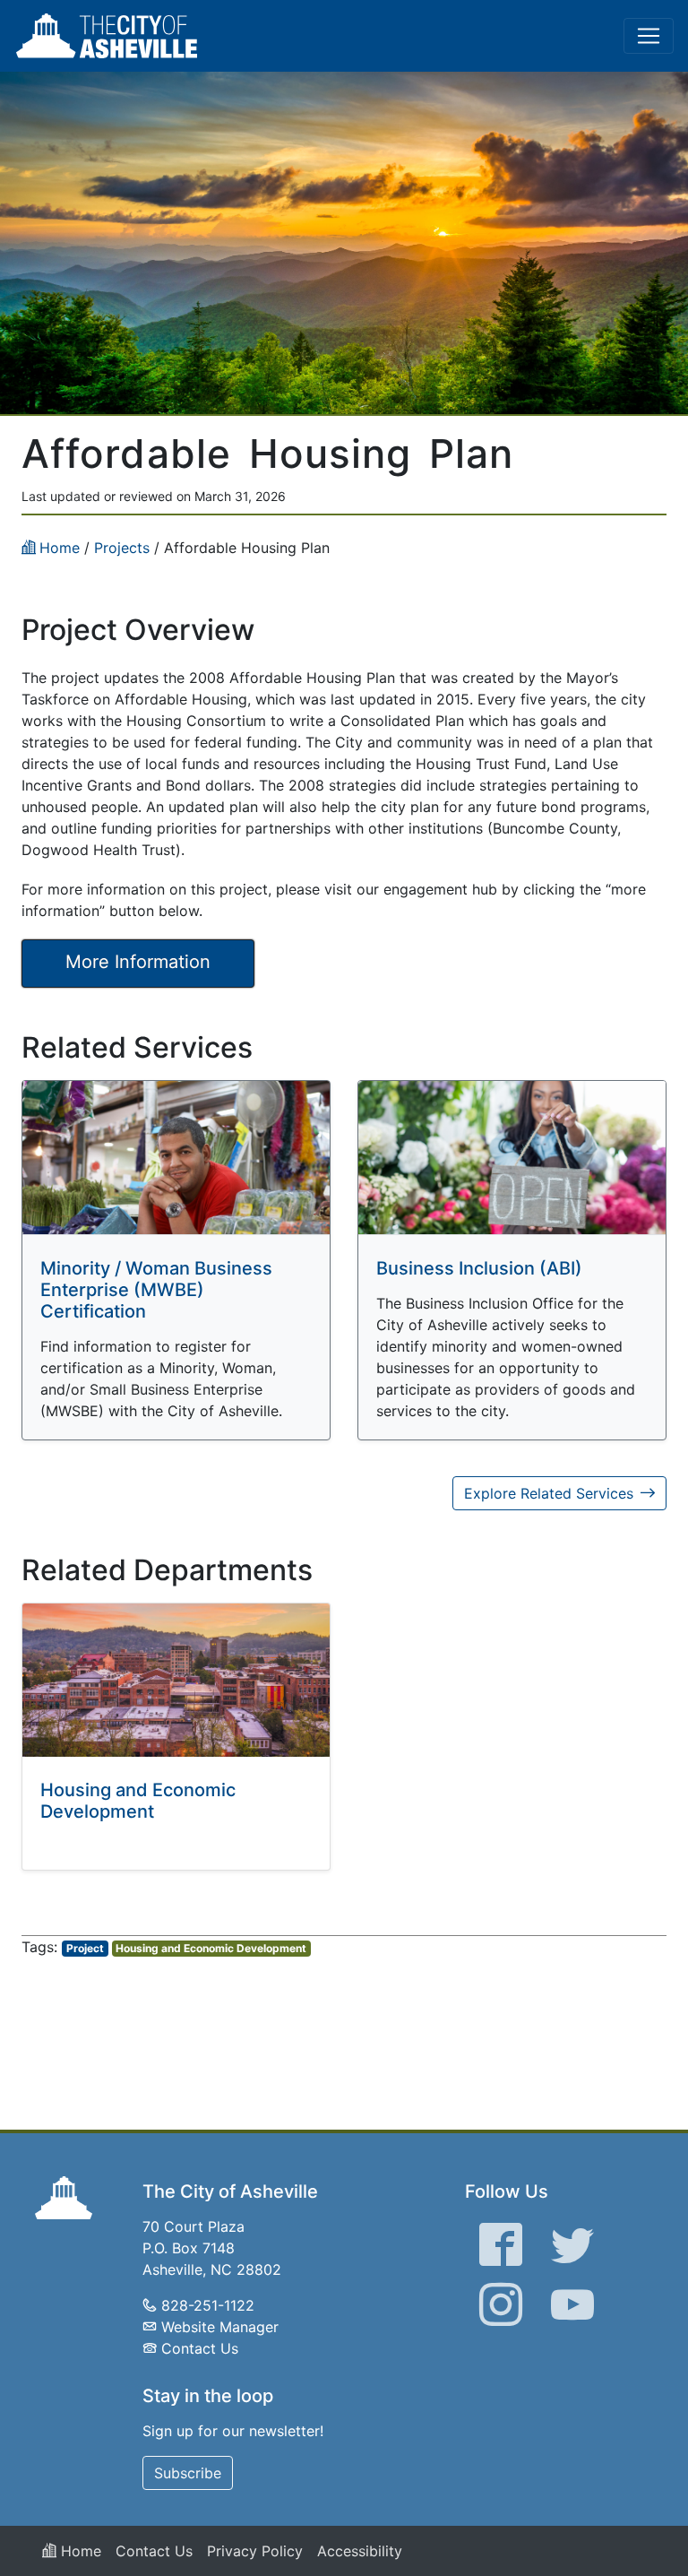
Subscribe (188, 2473)
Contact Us (200, 2348)
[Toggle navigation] (649, 36)
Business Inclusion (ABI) (479, 1268)
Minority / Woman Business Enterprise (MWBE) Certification (156, 1290)
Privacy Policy (255, 2551)
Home (79, 2551)
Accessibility (360, 2551)
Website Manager (220, 2327)
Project (85, 1948)
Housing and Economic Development (138, 1801)
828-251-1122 (208, 2305)
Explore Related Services (549, 1493)
